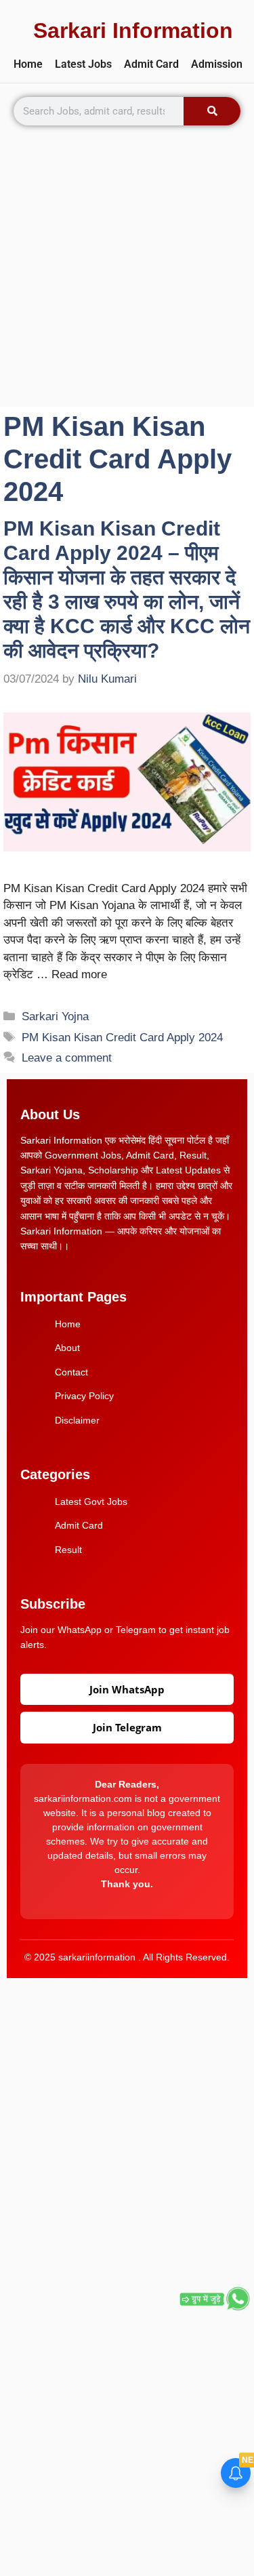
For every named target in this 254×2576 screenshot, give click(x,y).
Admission (217, 64)
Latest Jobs (83, 64)
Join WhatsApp (127, 1689)
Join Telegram (127, 1727)
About (67, 1348)
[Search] (212, 111)
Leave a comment (67, 1058)
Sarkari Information (133, 31)
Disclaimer (77, 1420)
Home (28, 64)
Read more (79, 974)
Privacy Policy (84, 1396)
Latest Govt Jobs (91, 1502)
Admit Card (151, 64)
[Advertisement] (127, 273)
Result (68, 1550)
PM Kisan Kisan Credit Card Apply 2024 (122, 1038)
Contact (71, 1372)
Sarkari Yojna (55, 1017)
